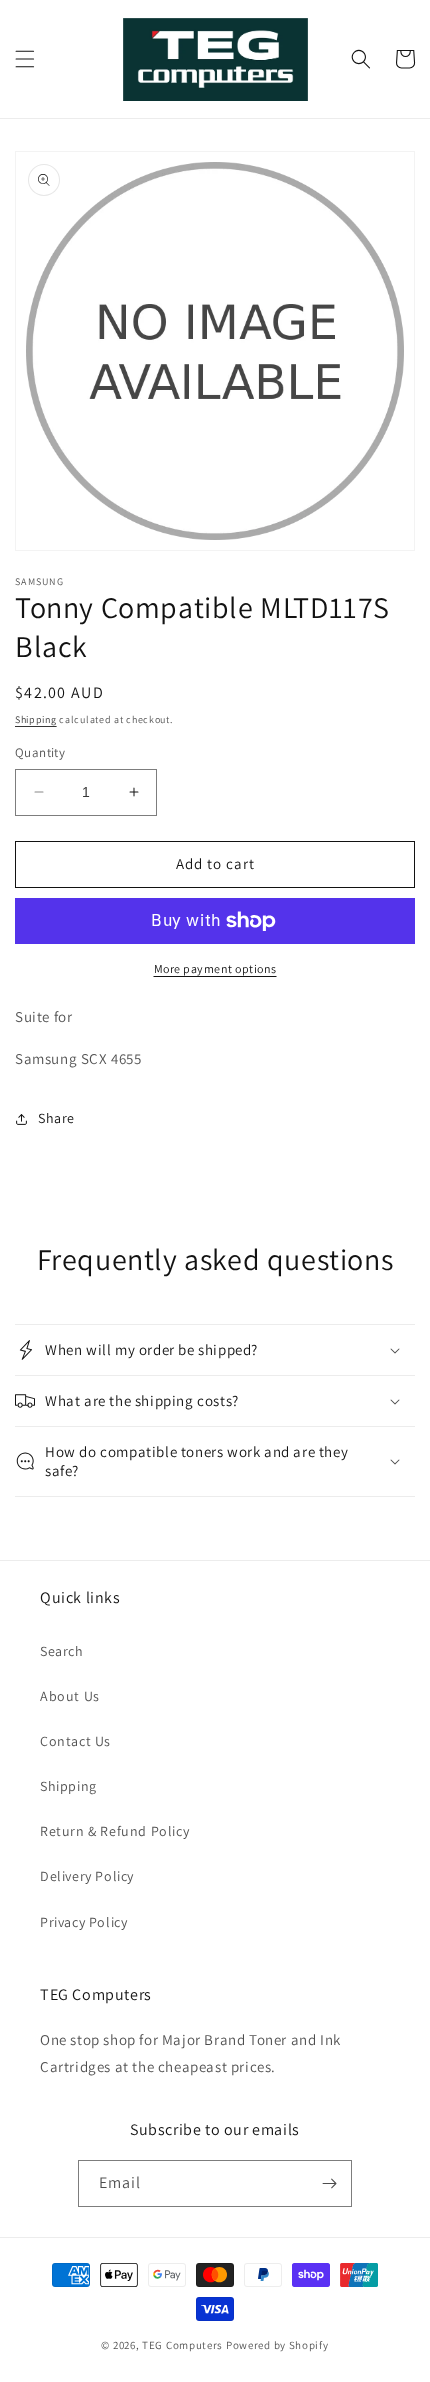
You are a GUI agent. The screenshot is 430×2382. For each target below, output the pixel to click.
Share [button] (56, 1118)
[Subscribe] (329, 2183)
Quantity (40, 752)
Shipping (36, 719)
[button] (25, 59)
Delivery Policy (87, 1876)
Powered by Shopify (277, 2345)
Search (62, 1651)
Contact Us (75, 1741)
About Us (70, 1696)
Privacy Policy (83, 1922)
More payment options (215, 968)
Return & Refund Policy (114, 1831)
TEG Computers (182, 2345)
